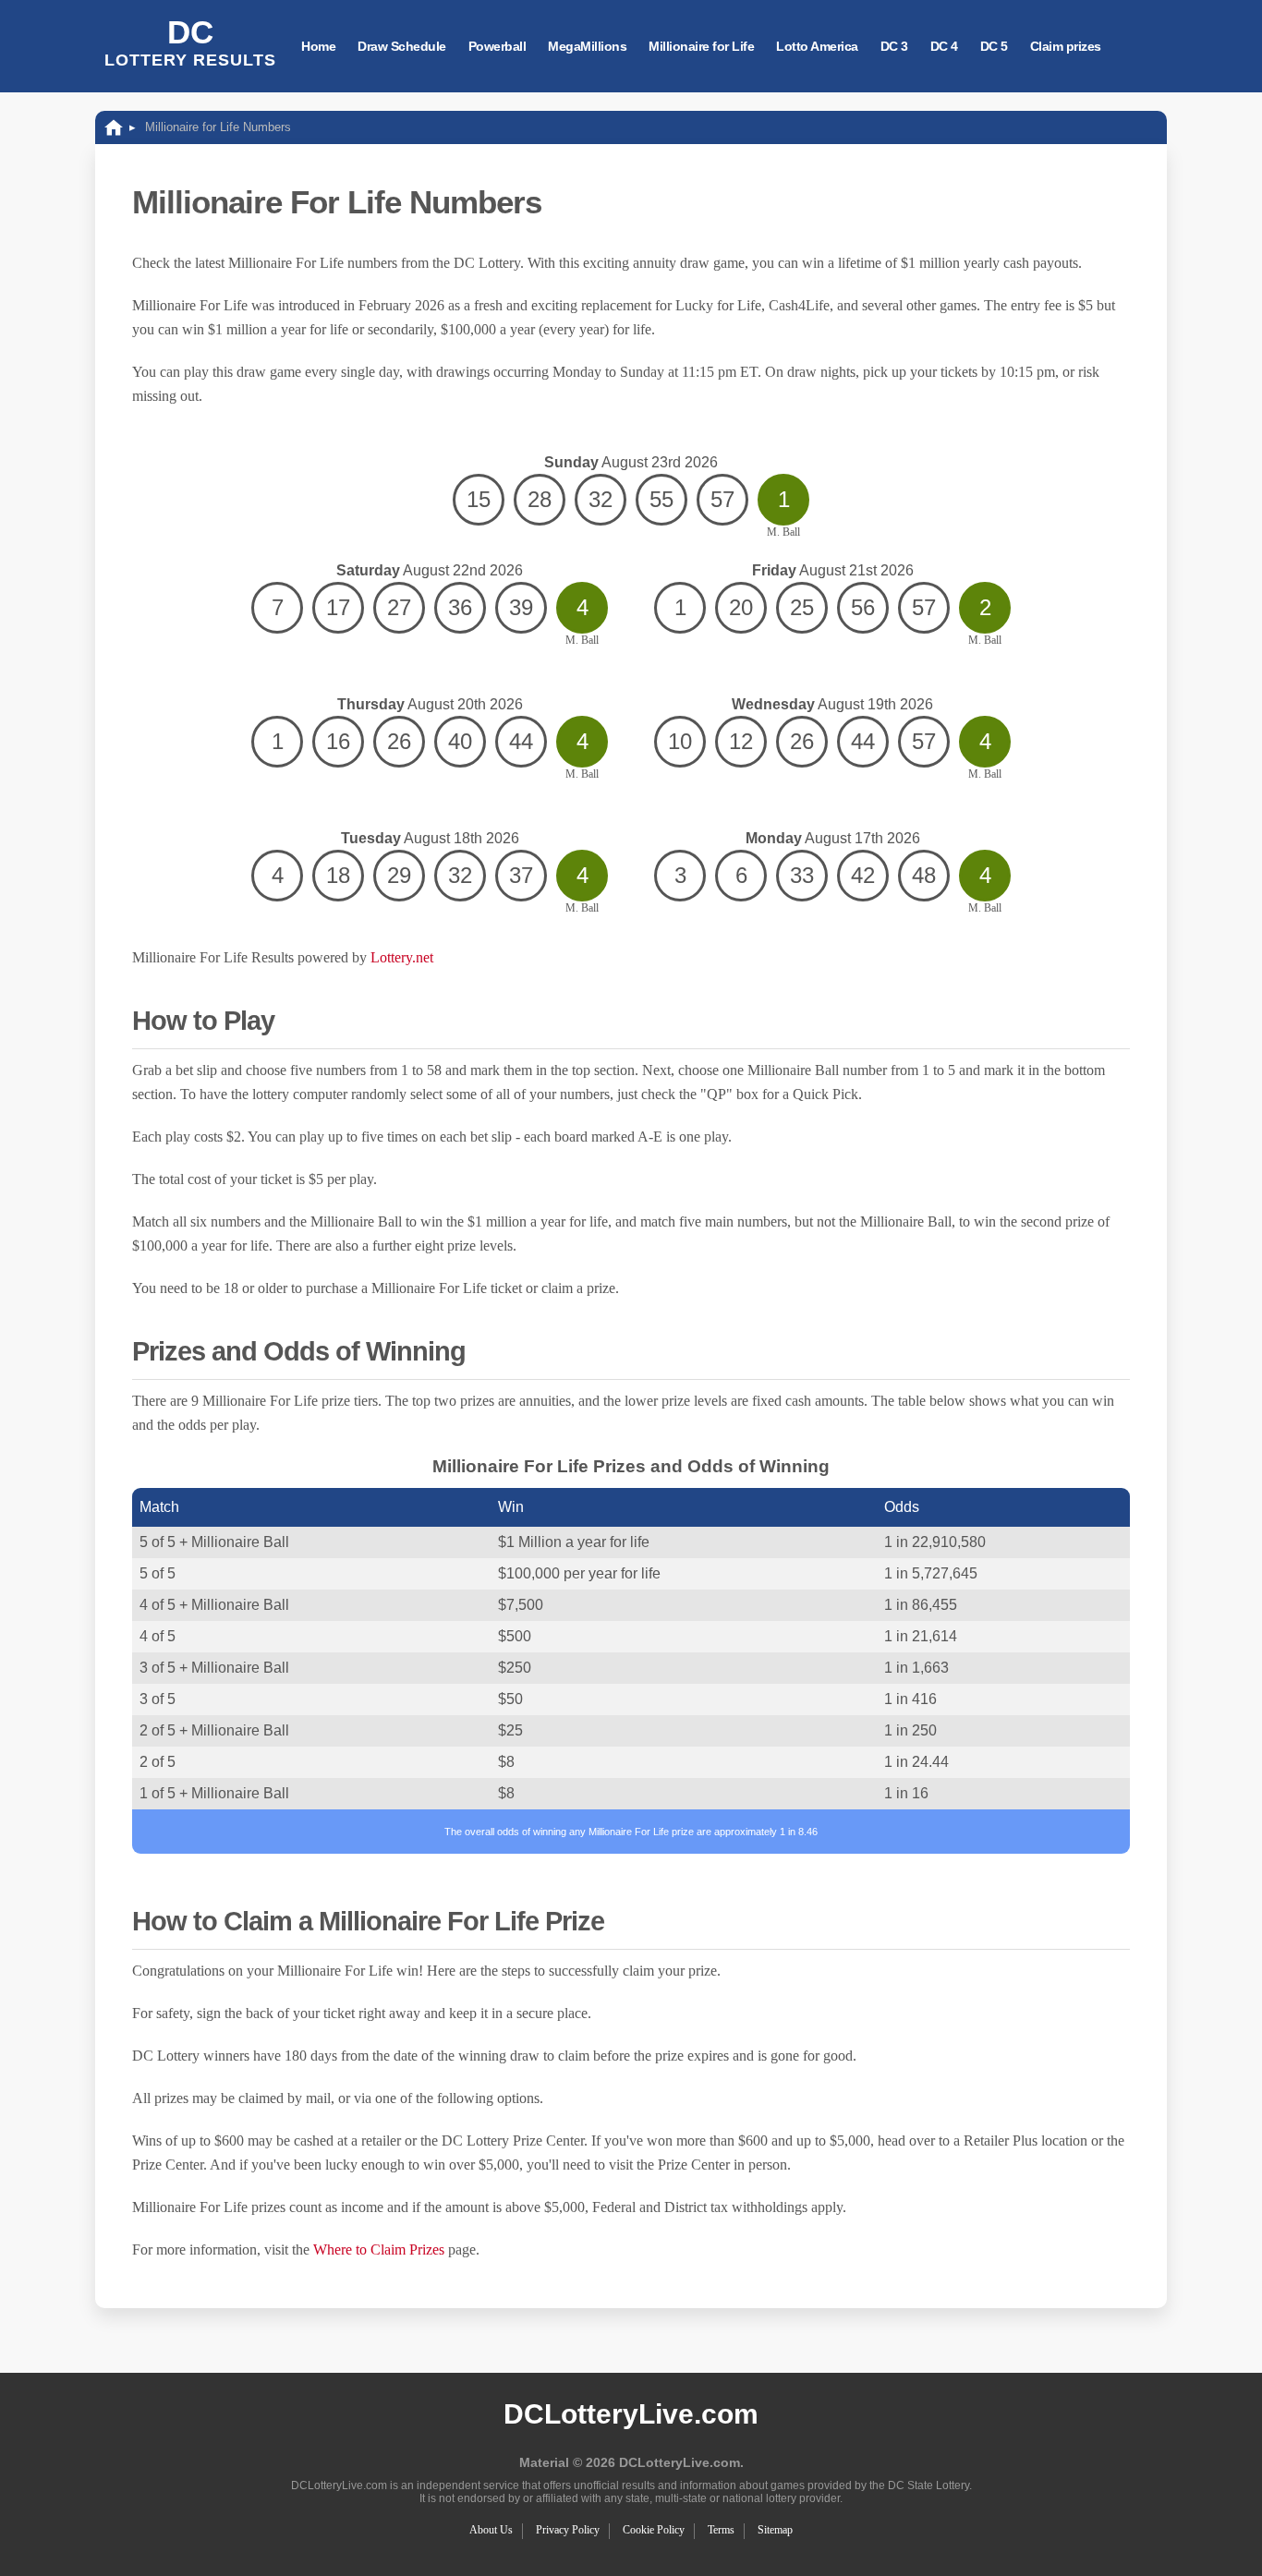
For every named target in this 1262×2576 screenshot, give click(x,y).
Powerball (498, 46)
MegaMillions (587, 46)
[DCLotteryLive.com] (114, 127)
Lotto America (817, 46)
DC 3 (894, 46)
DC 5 (994, 46)
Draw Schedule (402, 46)
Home (318, 46)
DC (190, 42)
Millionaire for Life (701, 46)
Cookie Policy (654, 2530)
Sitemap (775, 2530)
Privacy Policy (568, 2530)
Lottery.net (402, 957)
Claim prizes (1066, 46)
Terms (721, 2530)
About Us (491, 2530)
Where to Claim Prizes (379, 2249)
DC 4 (944, 46)
